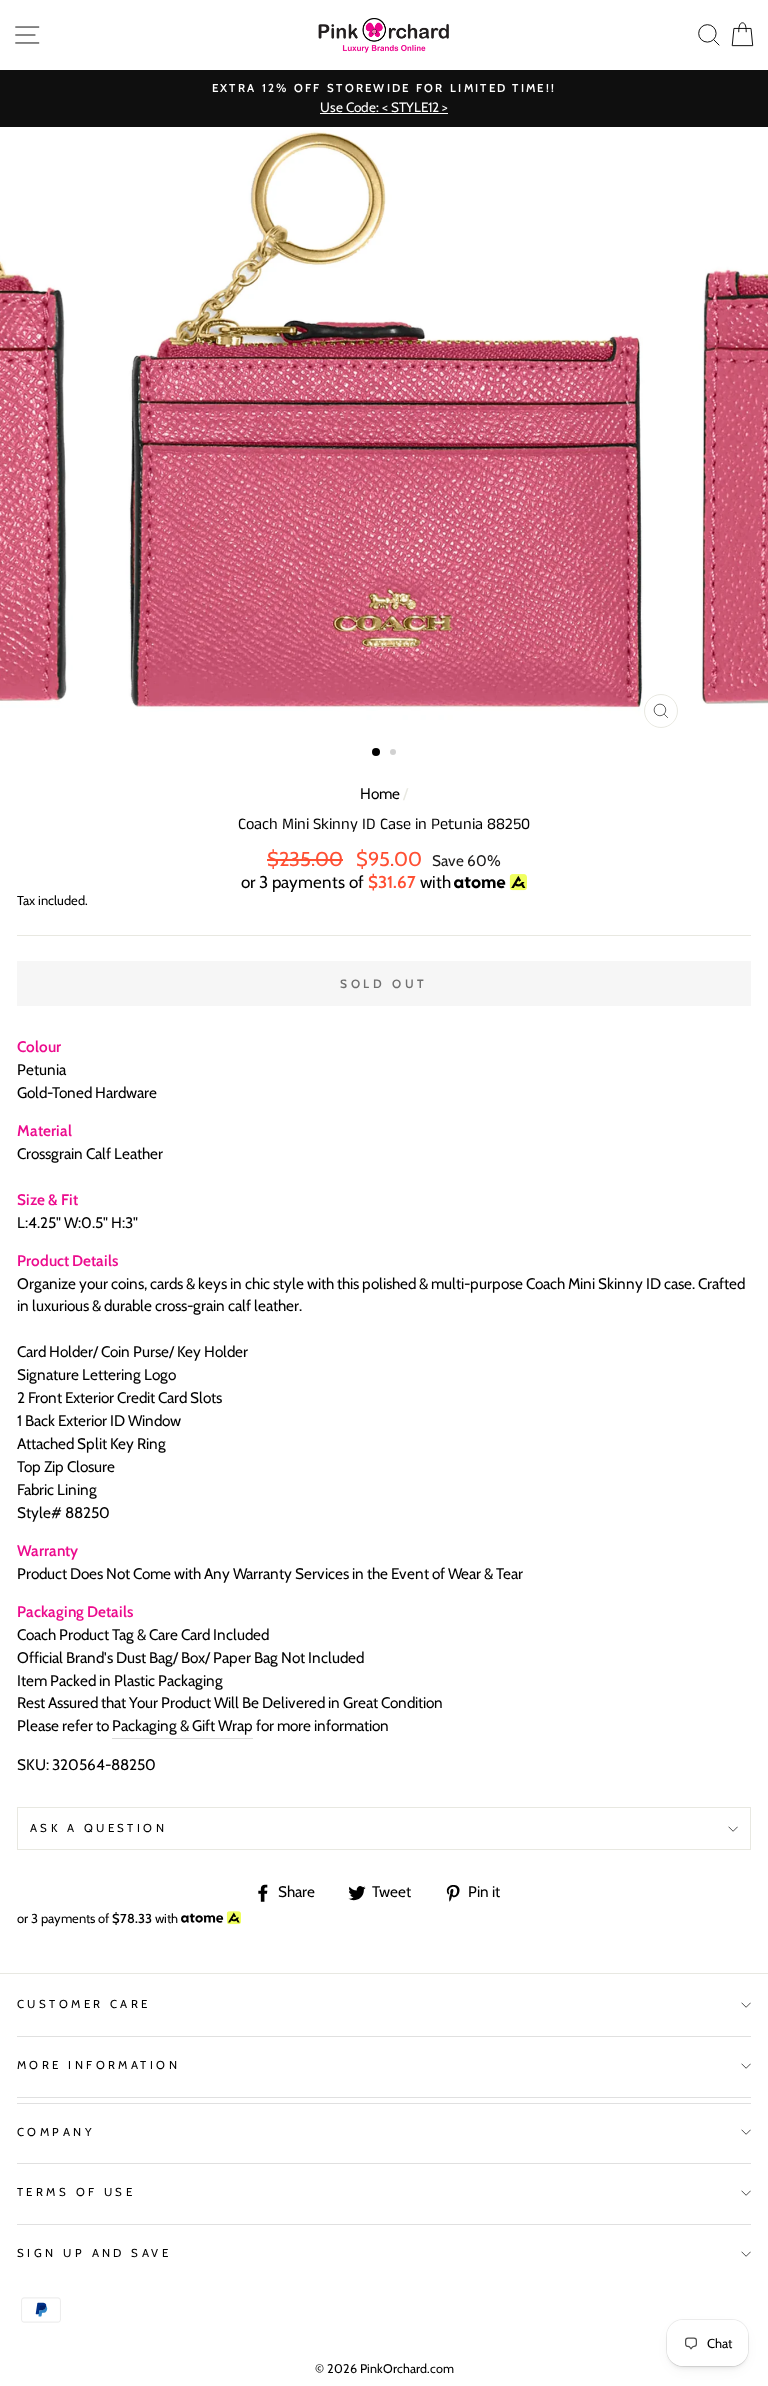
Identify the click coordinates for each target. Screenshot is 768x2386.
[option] (384, 98)
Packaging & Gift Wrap (182, 1725)
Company (56, 2132)
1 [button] (377, 753)
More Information (98, 2065)
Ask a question (98, 1828)
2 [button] (395, 754)
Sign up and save (94, 2253)
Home (380, 793)
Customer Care (84, 2004)
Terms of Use (76, 2192)
